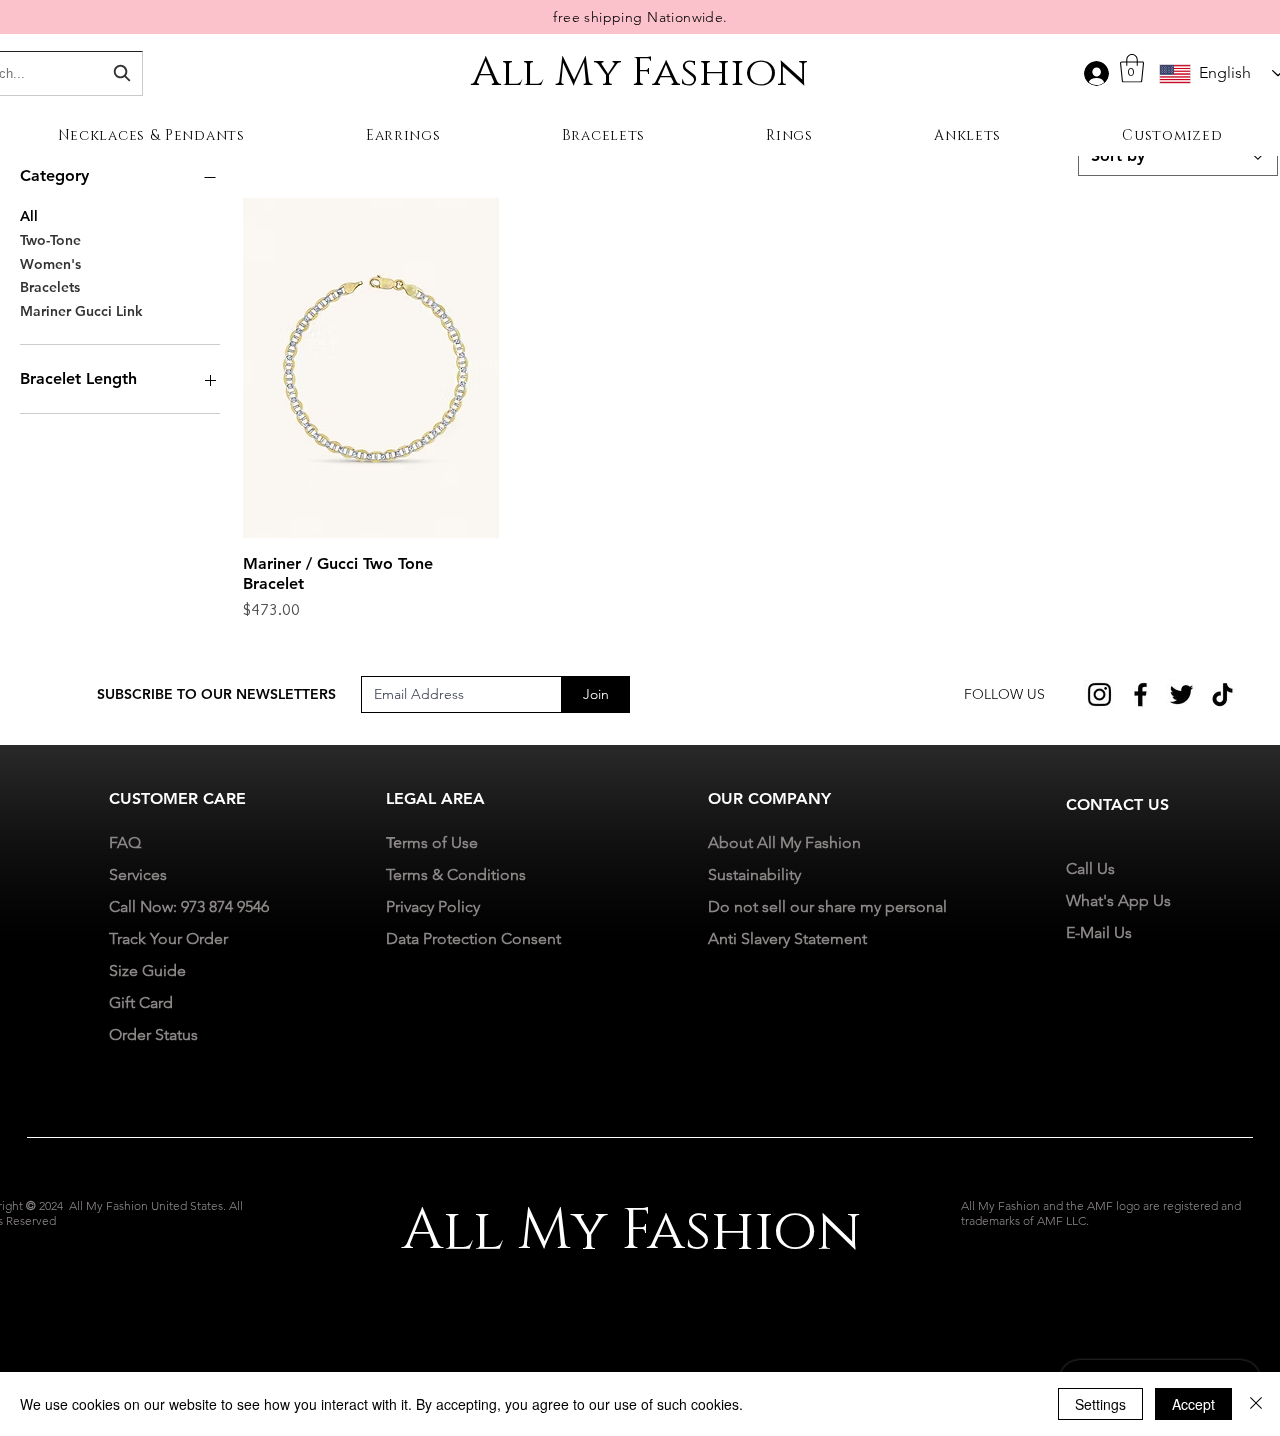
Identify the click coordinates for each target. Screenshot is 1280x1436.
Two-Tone (50, 239)
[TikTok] (1222, 694)
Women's (50, 263)
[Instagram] (1099, 694)
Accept (1193, 1404)
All (29, 216)
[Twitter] (1181, 694)
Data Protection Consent (473, 938)
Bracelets (50, 287)
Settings (1100, 1404)
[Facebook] (1140, 694)
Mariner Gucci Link (81, 311)
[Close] (1256, 1404)
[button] (1132, 68)
